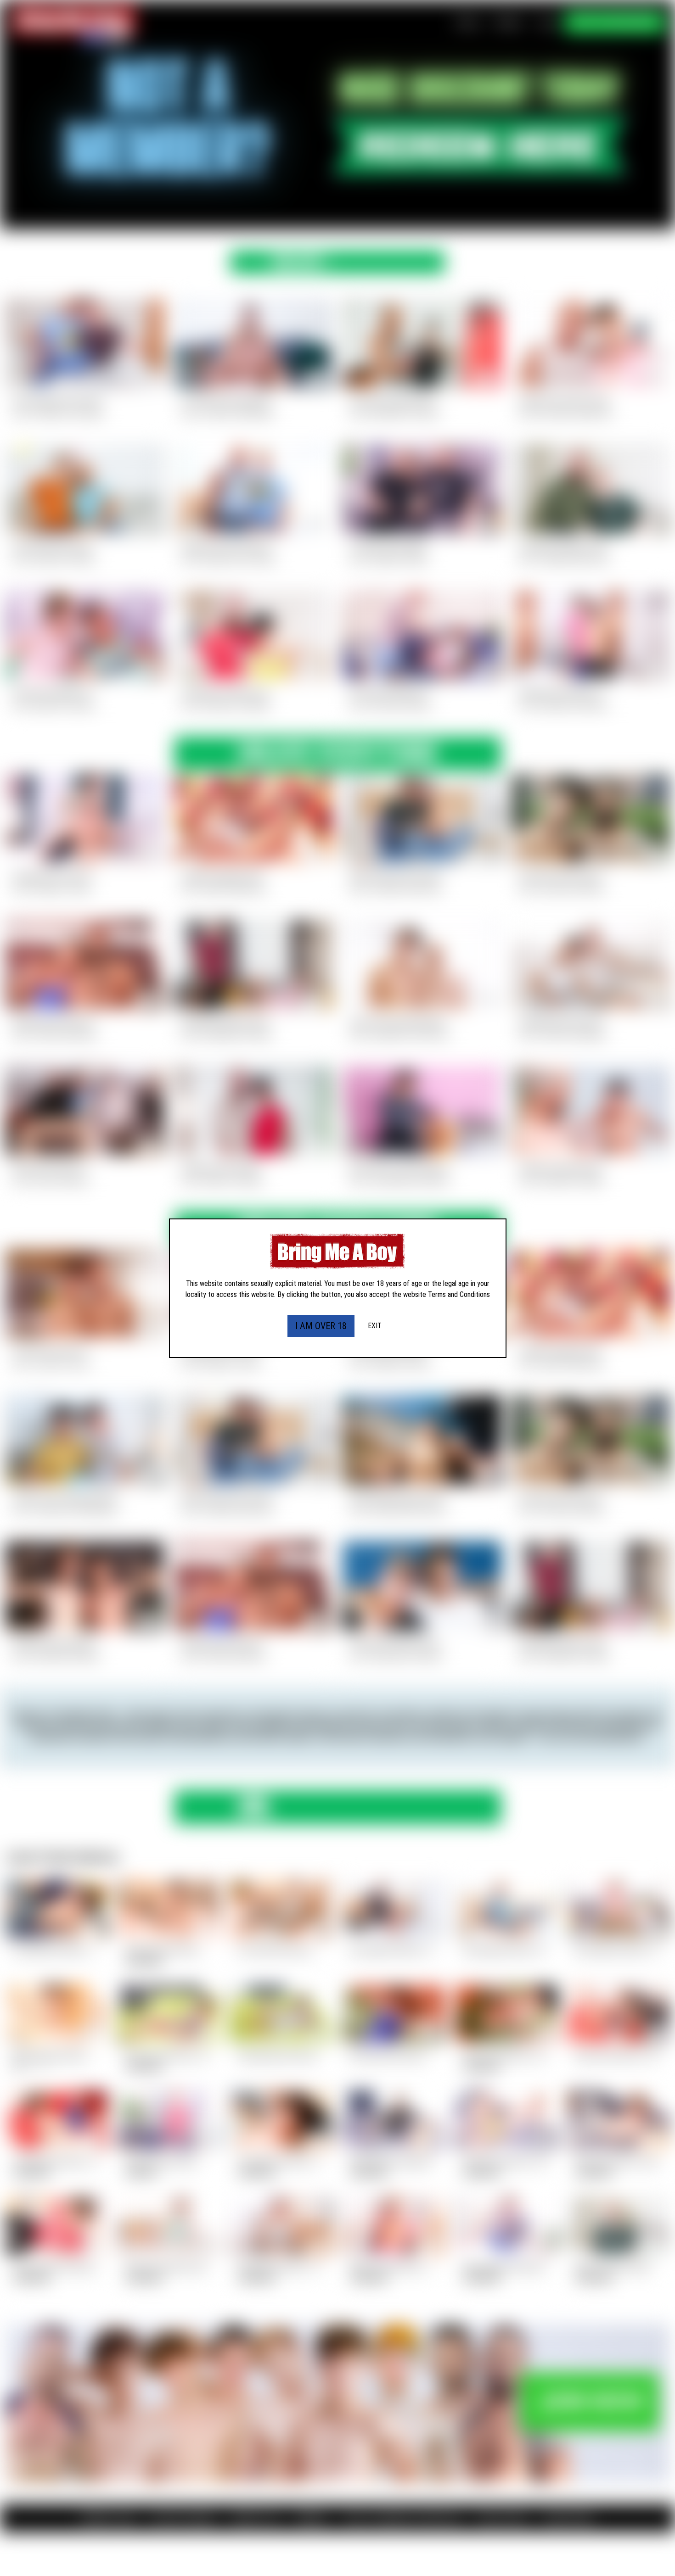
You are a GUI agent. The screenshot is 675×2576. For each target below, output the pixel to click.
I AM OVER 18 (321, 1326)
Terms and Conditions (459, 1294)
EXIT (375, 1326)
